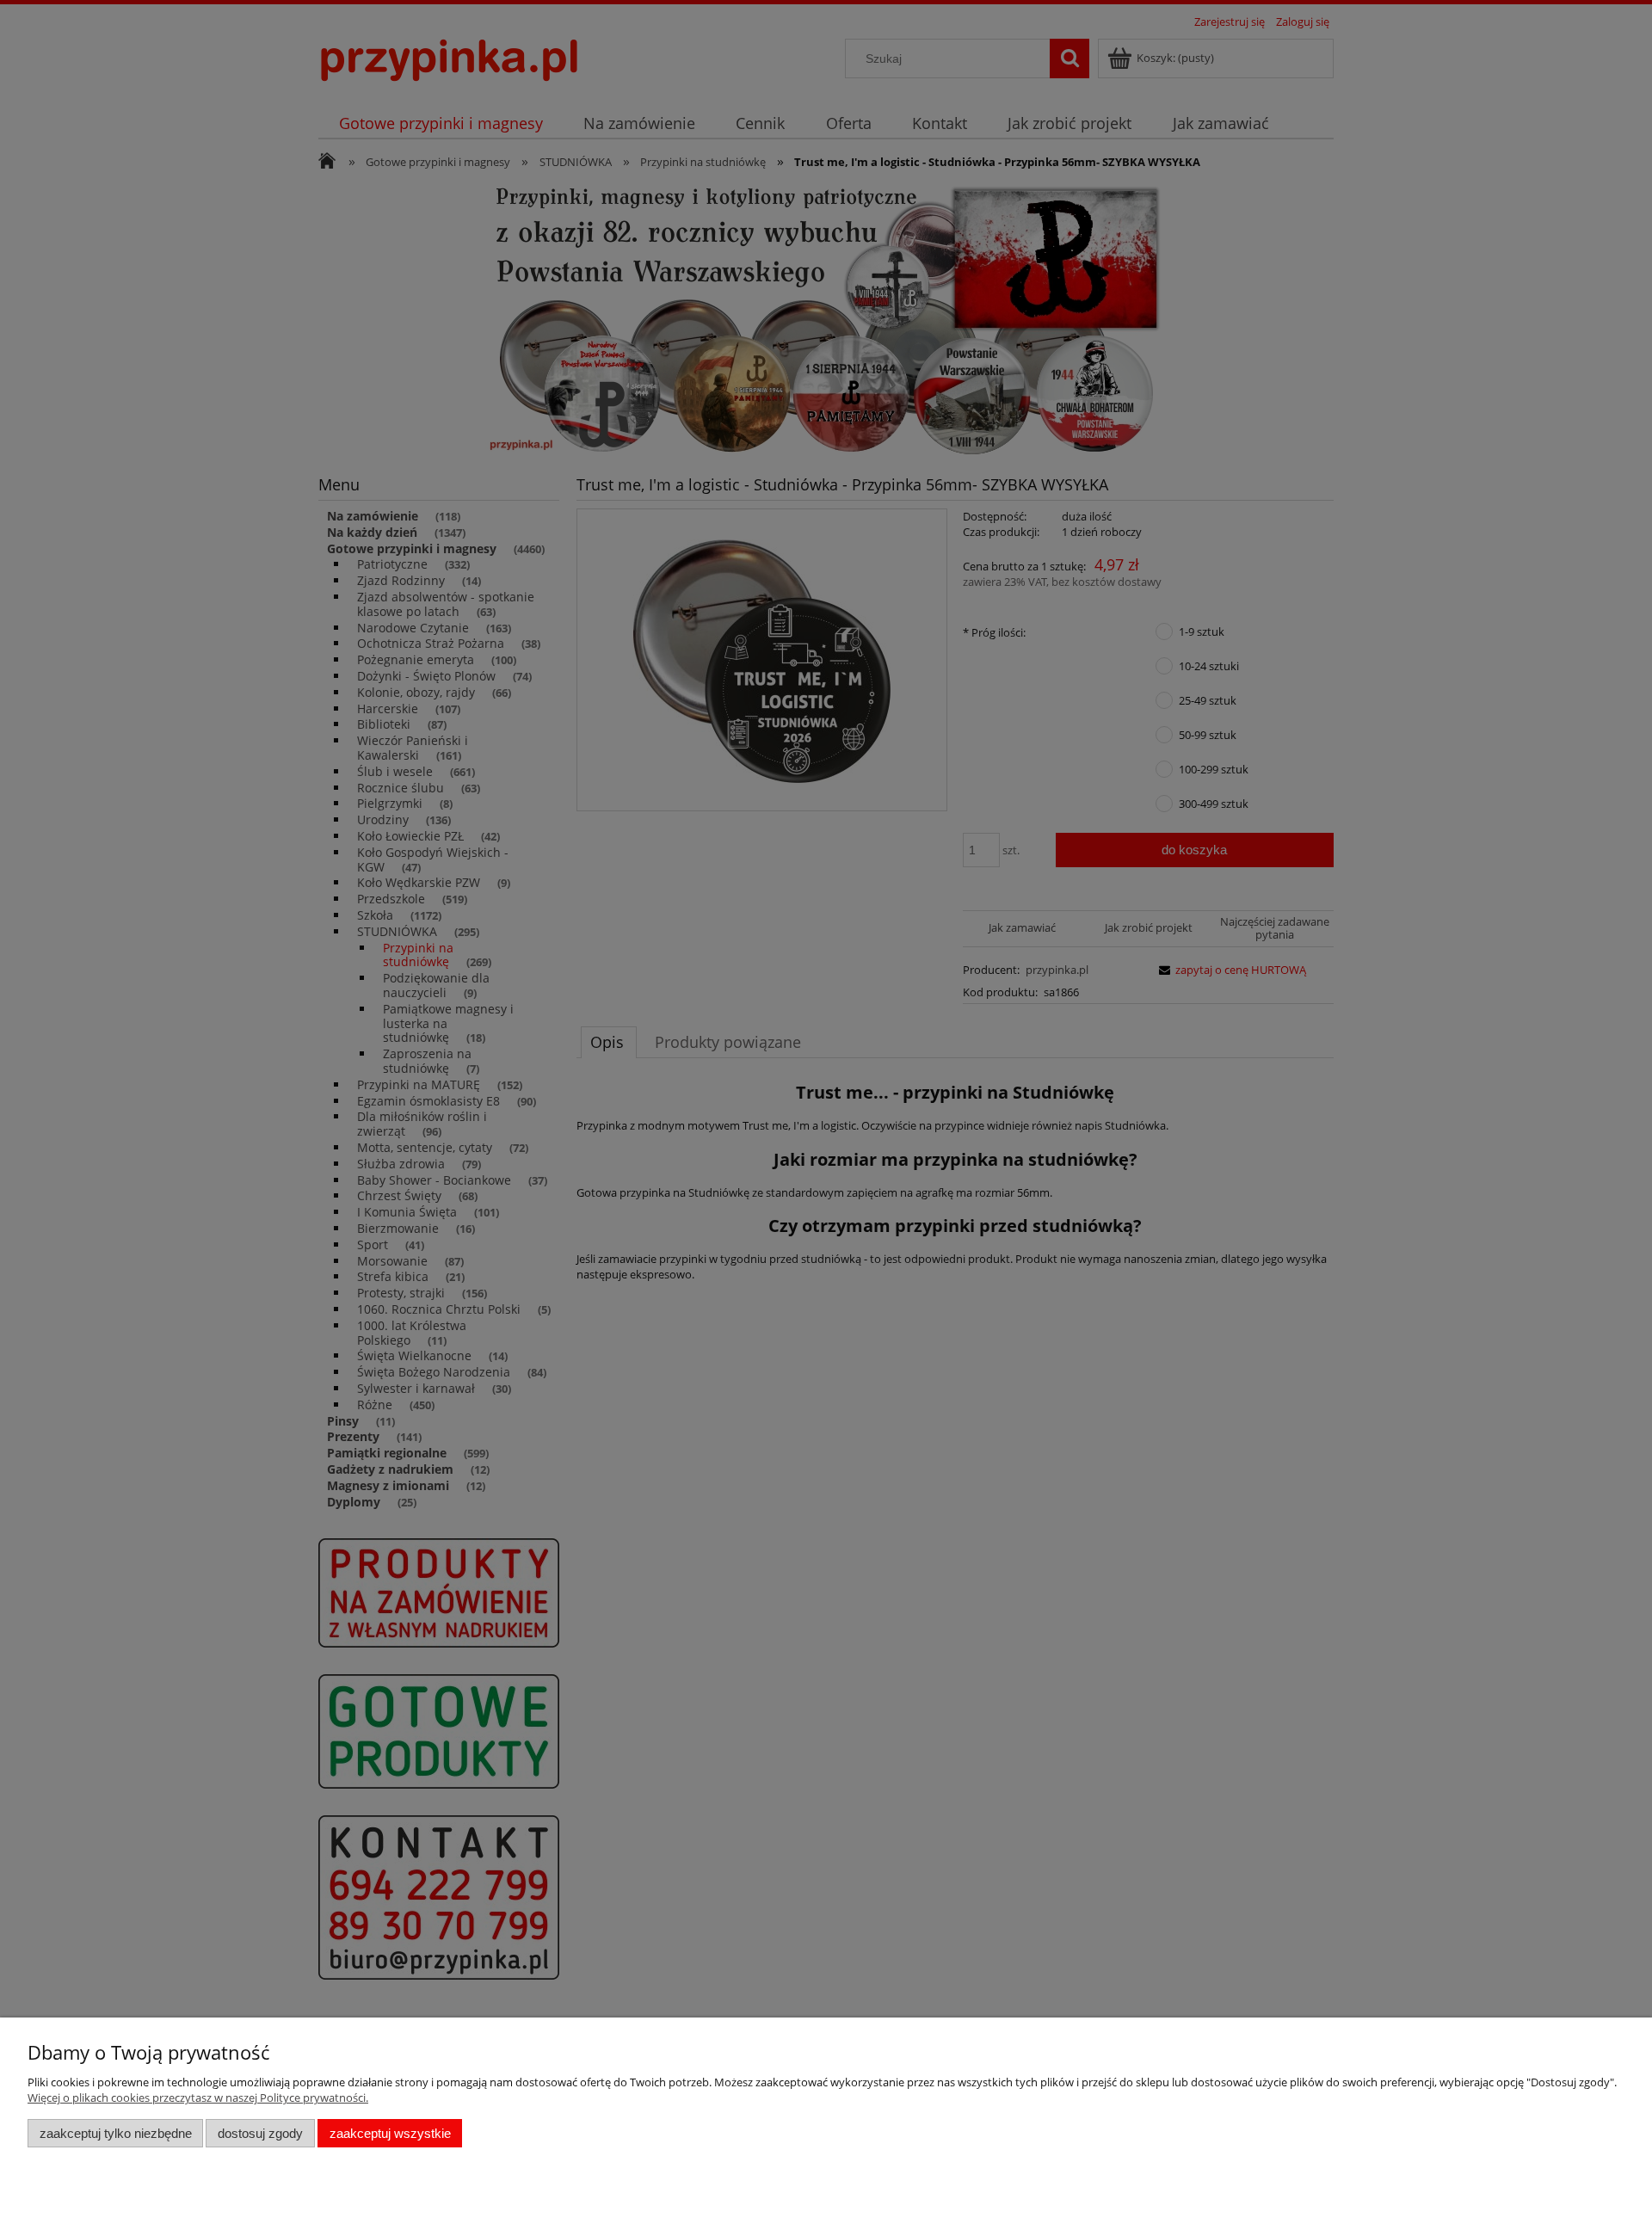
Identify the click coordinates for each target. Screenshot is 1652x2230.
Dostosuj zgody (260, 2133)
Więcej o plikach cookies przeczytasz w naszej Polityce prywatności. (198, 2098)
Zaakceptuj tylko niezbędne (116, 2133)
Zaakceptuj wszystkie (390, 2133)
